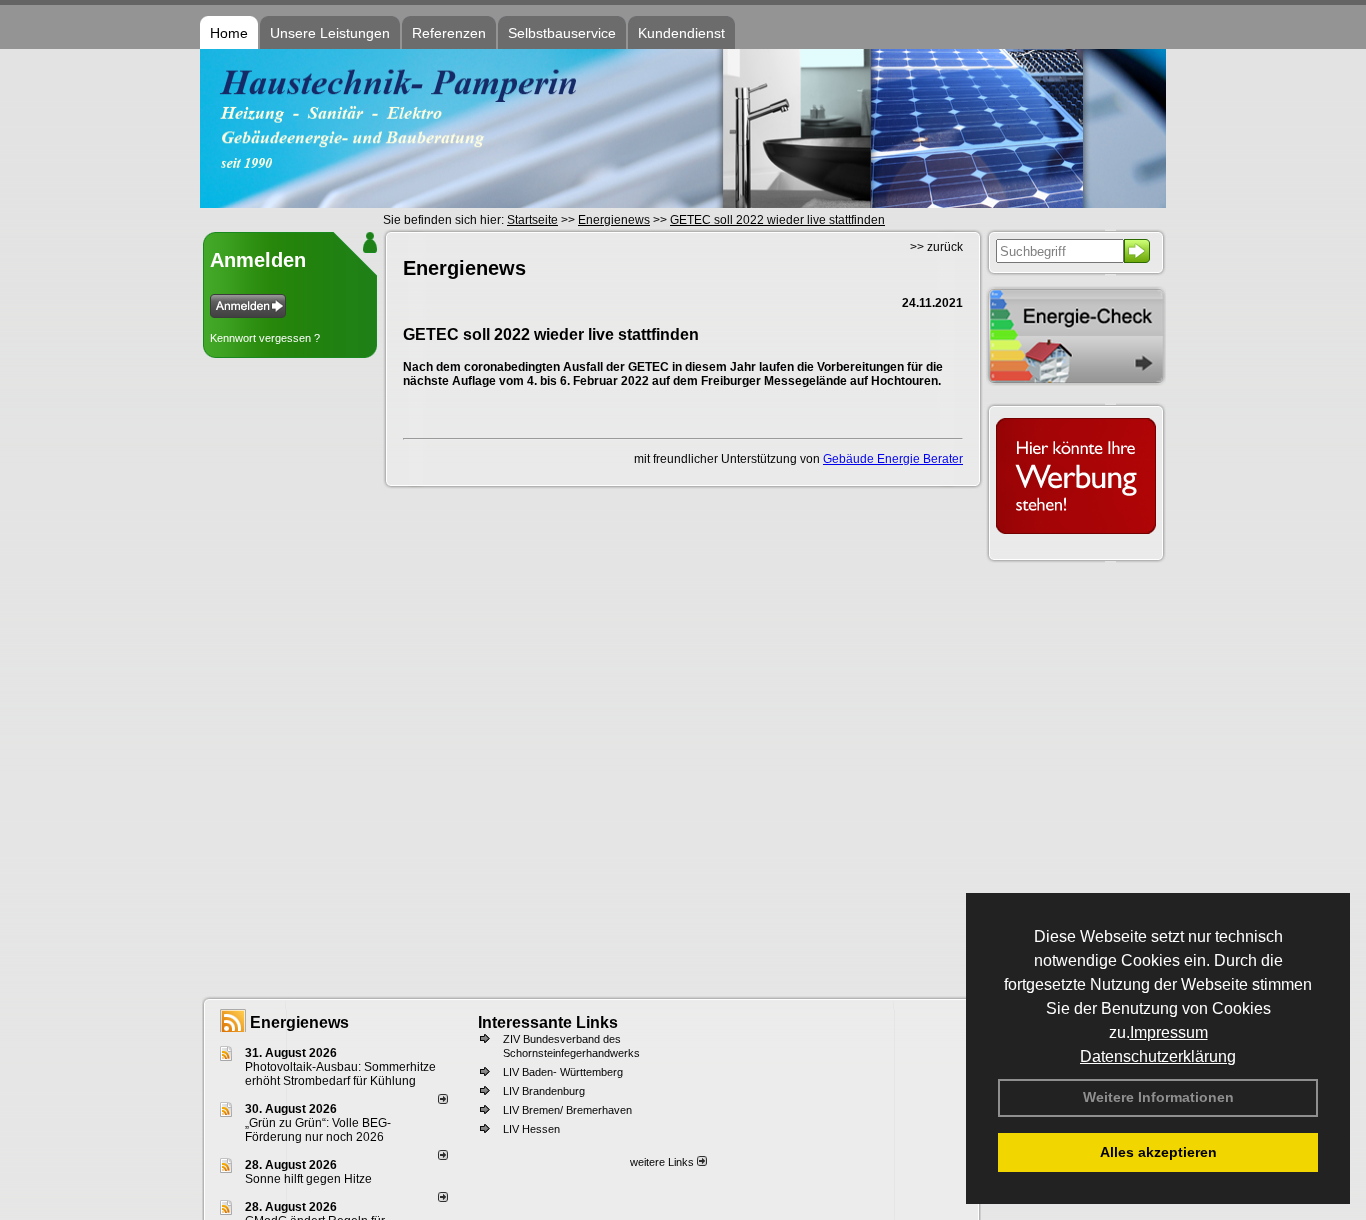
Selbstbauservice (562, 33)
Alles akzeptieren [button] (1158, 1152)
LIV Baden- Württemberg (563, 1072)
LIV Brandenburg (544, 1091)
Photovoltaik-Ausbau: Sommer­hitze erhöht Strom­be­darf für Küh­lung (340, 1074)
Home (229, 33)
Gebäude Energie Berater (893, 459)
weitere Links (663, 1162)
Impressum (1169, 1032)
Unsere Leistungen (330, 33)
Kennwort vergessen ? (265, 338)
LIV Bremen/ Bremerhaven (567, 1110)
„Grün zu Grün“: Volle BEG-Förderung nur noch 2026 (318, 1130)
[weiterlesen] (443, 1100)
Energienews (299, 1022)
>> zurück (936, 247)
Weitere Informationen (1158, 1097)
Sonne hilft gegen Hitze (308, 1179)
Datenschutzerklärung (1158, 1056)
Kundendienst (681, 33)
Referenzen (449, 33)
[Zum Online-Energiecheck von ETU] (1076, 382)
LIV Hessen (531, 1129)
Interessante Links (548, 1022)
